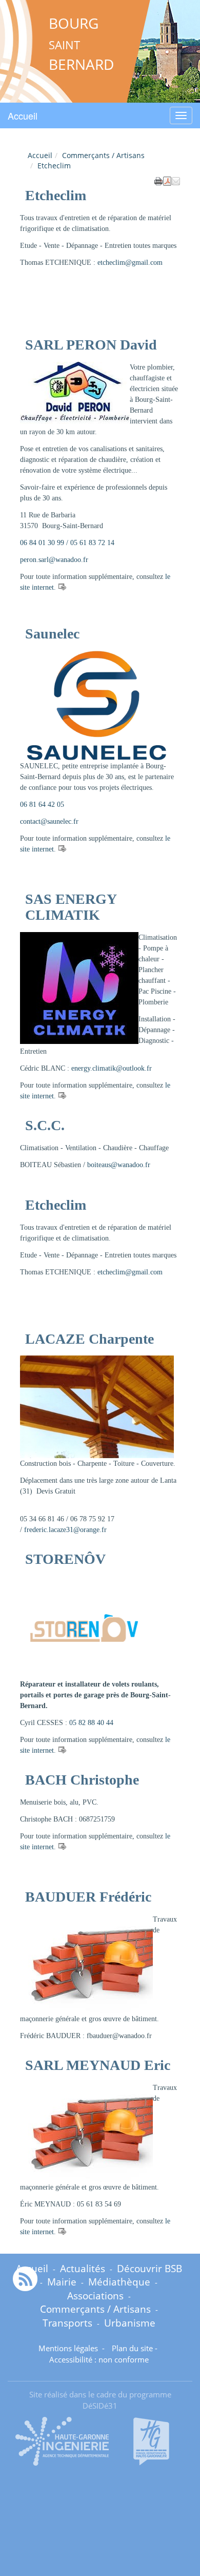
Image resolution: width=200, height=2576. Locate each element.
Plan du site (132, 2348)
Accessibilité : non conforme (99, 2360)
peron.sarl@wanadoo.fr (54, 560)
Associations (95, 2296)
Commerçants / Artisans (103, 155)
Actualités (83, 2268)
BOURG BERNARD (81, 44)
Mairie (62, 2282)
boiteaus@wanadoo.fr (119, 1165)
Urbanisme (130, 2323)
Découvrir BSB (149, 2268)
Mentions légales (69, 2348)
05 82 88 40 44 (91, 1723)
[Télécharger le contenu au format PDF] (167, 180)
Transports (67, 2323)
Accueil (23, 115)
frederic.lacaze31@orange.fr (65, 1530)
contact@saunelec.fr (49, 821)
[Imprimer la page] (158, 180)
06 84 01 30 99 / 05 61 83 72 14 (67, 543)
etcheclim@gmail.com (130, 263)
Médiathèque (119, 2282)
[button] (176, 180)
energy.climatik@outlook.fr (112, 1068)
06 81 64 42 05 (42, 805)
